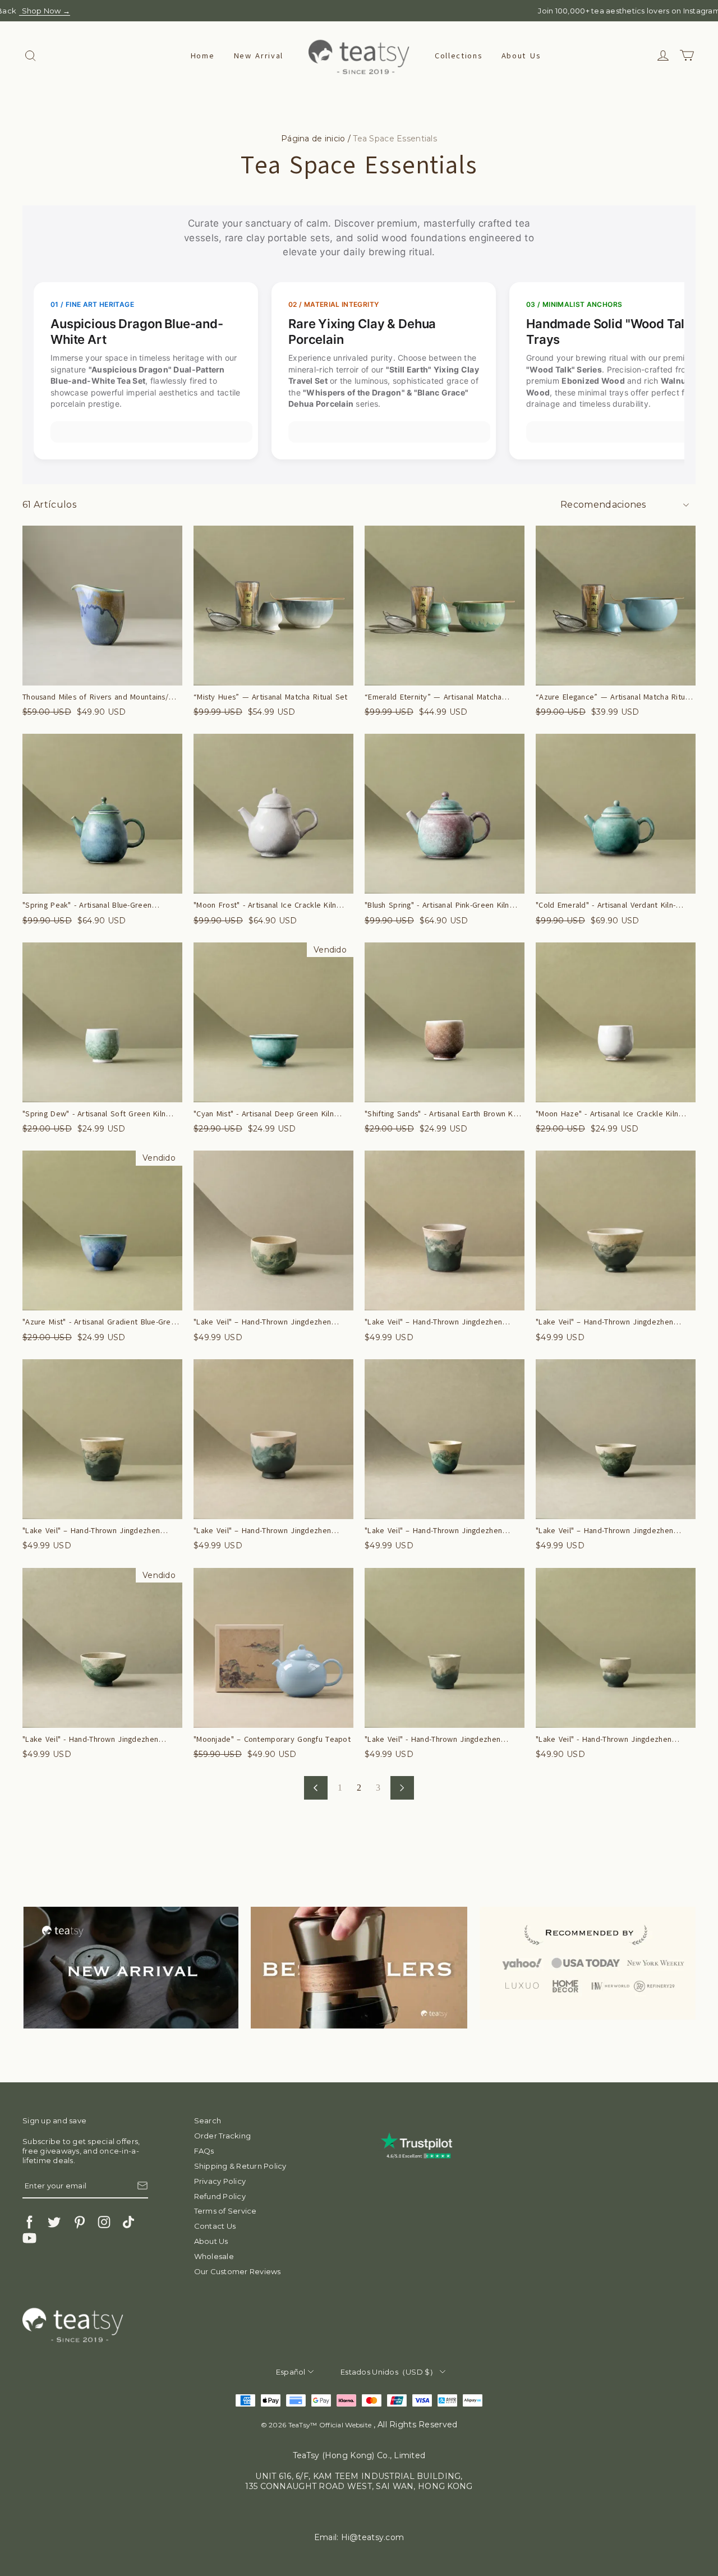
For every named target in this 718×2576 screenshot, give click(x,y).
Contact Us (215, 2226)
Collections (458, 56)
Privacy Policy (220, 2181)
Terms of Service (225, 2211)
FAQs (204, 2151)
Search (208, 2120)
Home (203, 56)
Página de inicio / (316, 139)
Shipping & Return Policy (240, 2166)
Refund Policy (220, 2196)
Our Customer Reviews (238, 2271)
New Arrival (259, 56)
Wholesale (214, 2256)
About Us (521, 56)
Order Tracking (223, 2136)
